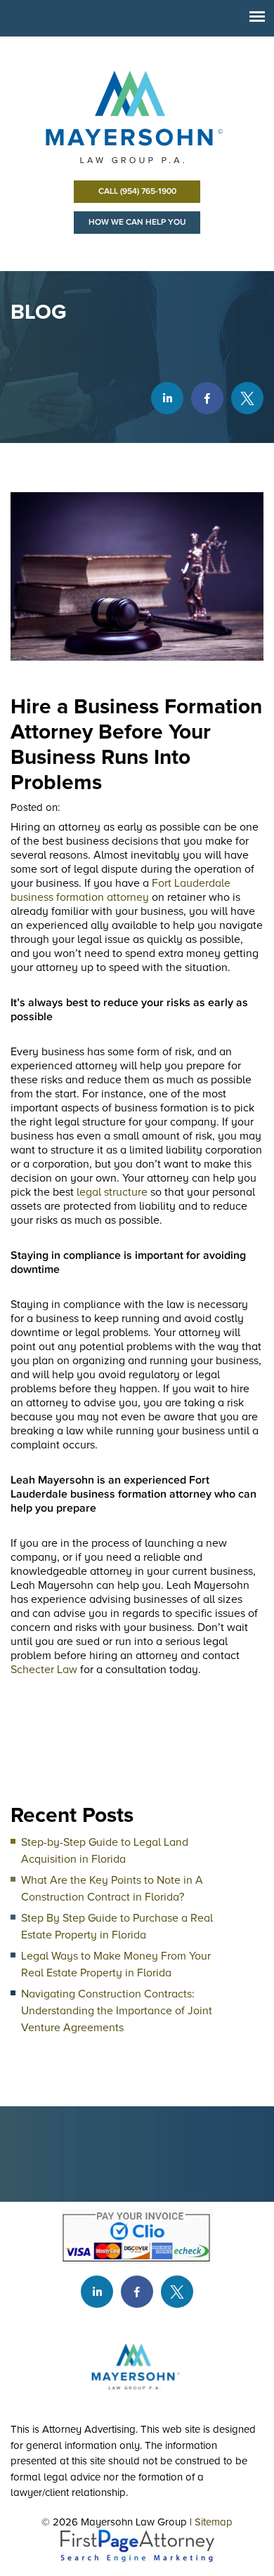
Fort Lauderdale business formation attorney (120, 890)
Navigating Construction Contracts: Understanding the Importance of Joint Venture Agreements (117, 2011)
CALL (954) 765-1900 (137, 191)
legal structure (112, 1192)
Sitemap (214, 2522)
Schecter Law (44, 1670)
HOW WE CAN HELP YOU (137, 222)
